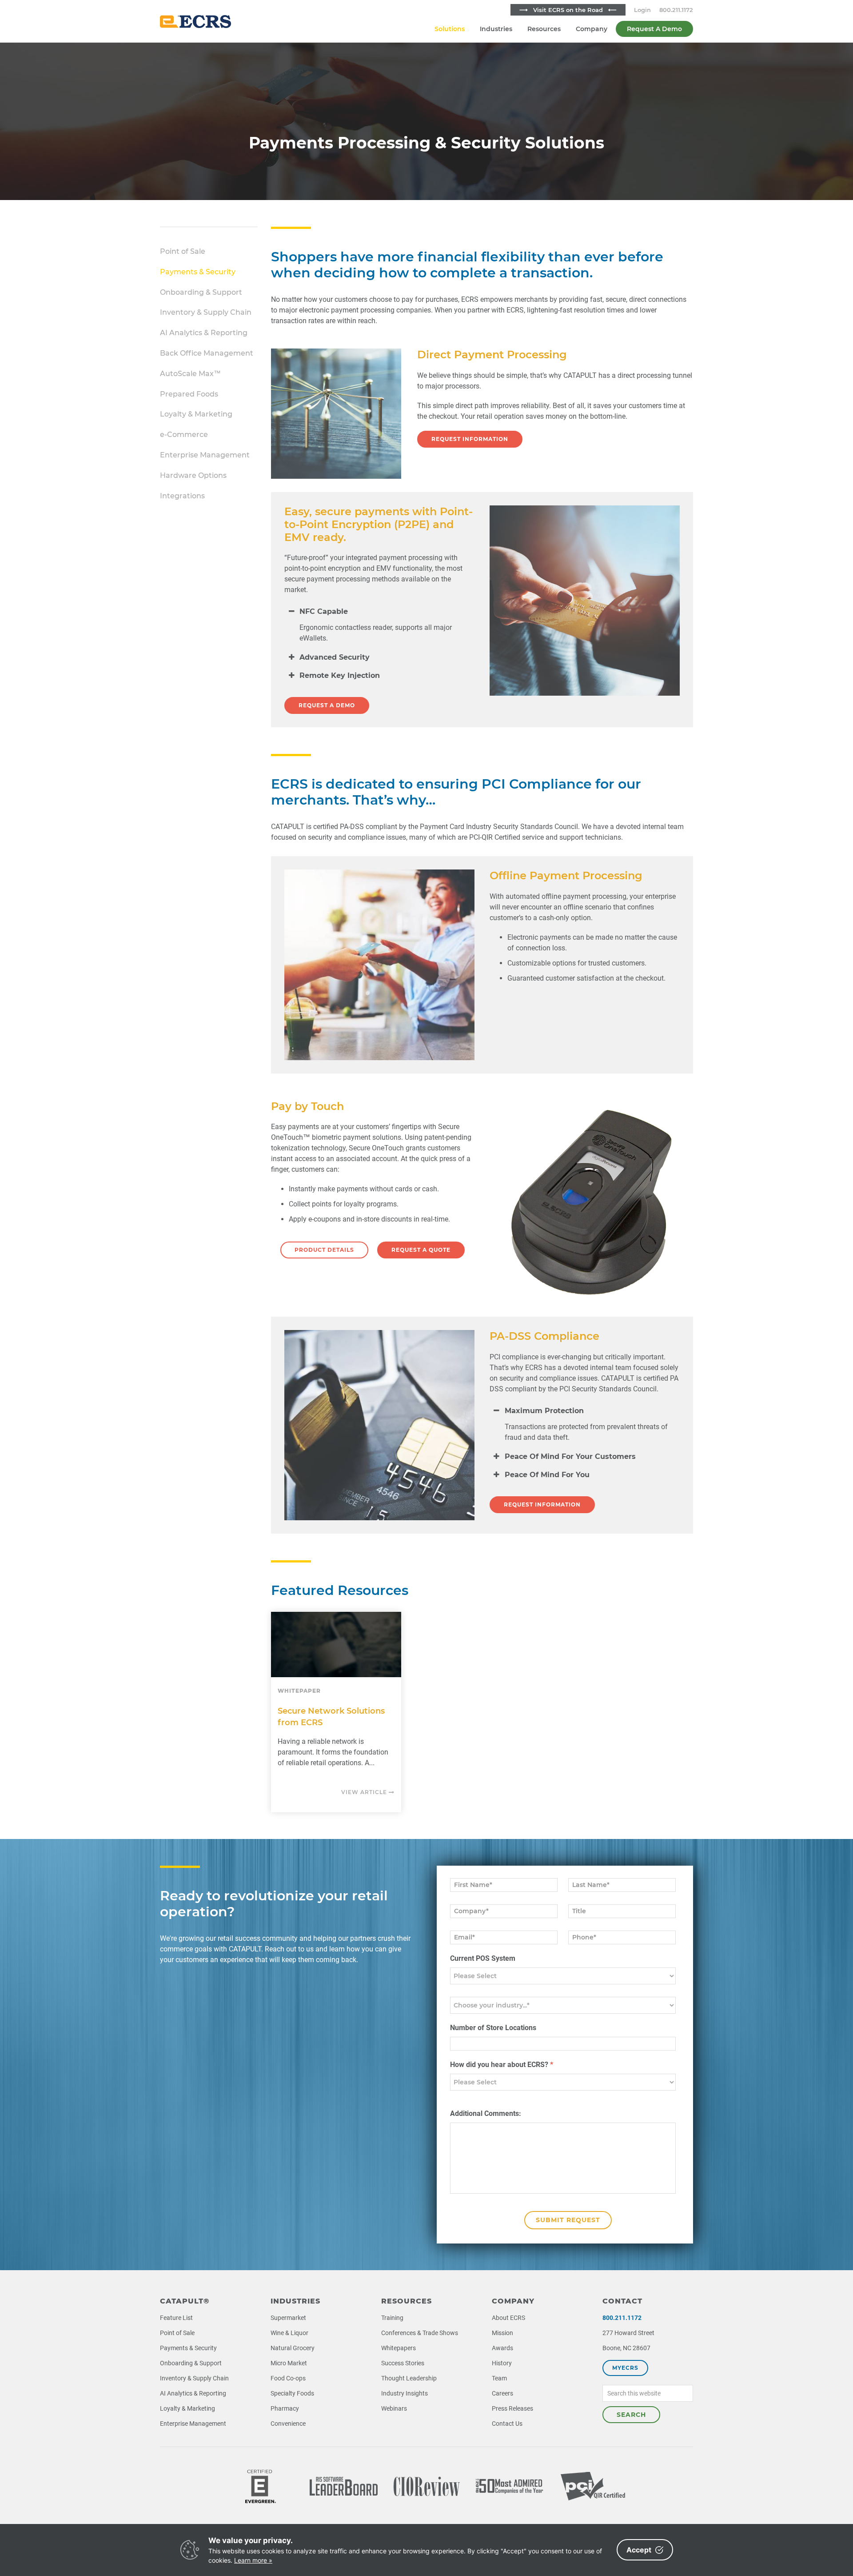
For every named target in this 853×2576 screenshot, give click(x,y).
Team (499, 2378)
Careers (502, 2393)
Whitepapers (399, 2348)
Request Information (470, 439)
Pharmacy (285, 2408)
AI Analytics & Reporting (204, 333)
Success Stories (403, 2363)
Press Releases (512, 2408)
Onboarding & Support (201, 292)
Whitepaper (299, 1691)
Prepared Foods (189, 394)
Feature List (176, 2318)
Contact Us (507, 2424)
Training (392, 2318)
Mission (502, 2333)
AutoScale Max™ (190, 374)
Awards (502, 2348)
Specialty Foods (292, 2393)
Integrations (182, 496)
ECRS (195, 21)
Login (642, 10)
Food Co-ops (288, 2378)
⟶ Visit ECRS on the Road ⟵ (568, 10)
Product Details (324, 1250)
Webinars (394, 2408)
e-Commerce (184, 435)
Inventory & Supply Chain (206, 312)
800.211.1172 (676, 10)
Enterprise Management (205, 455)
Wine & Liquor (289, 2333)
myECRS (625, 2368)
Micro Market (289, 2363)
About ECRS (508, 2318)
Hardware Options (193, 475)
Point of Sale (183, 251)
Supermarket (288, 2318)
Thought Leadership (409, 2378)
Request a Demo (327, 705)
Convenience (288, 2424)
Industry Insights (405, 2393)
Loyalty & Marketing (196, 414)
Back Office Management (207, 353)
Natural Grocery (293, 2348)
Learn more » (253, 2560)
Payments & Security (198, 272)
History (502, 2363)
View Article (365, 1792)
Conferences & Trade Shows (420, 2333)
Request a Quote (421, 1250)
